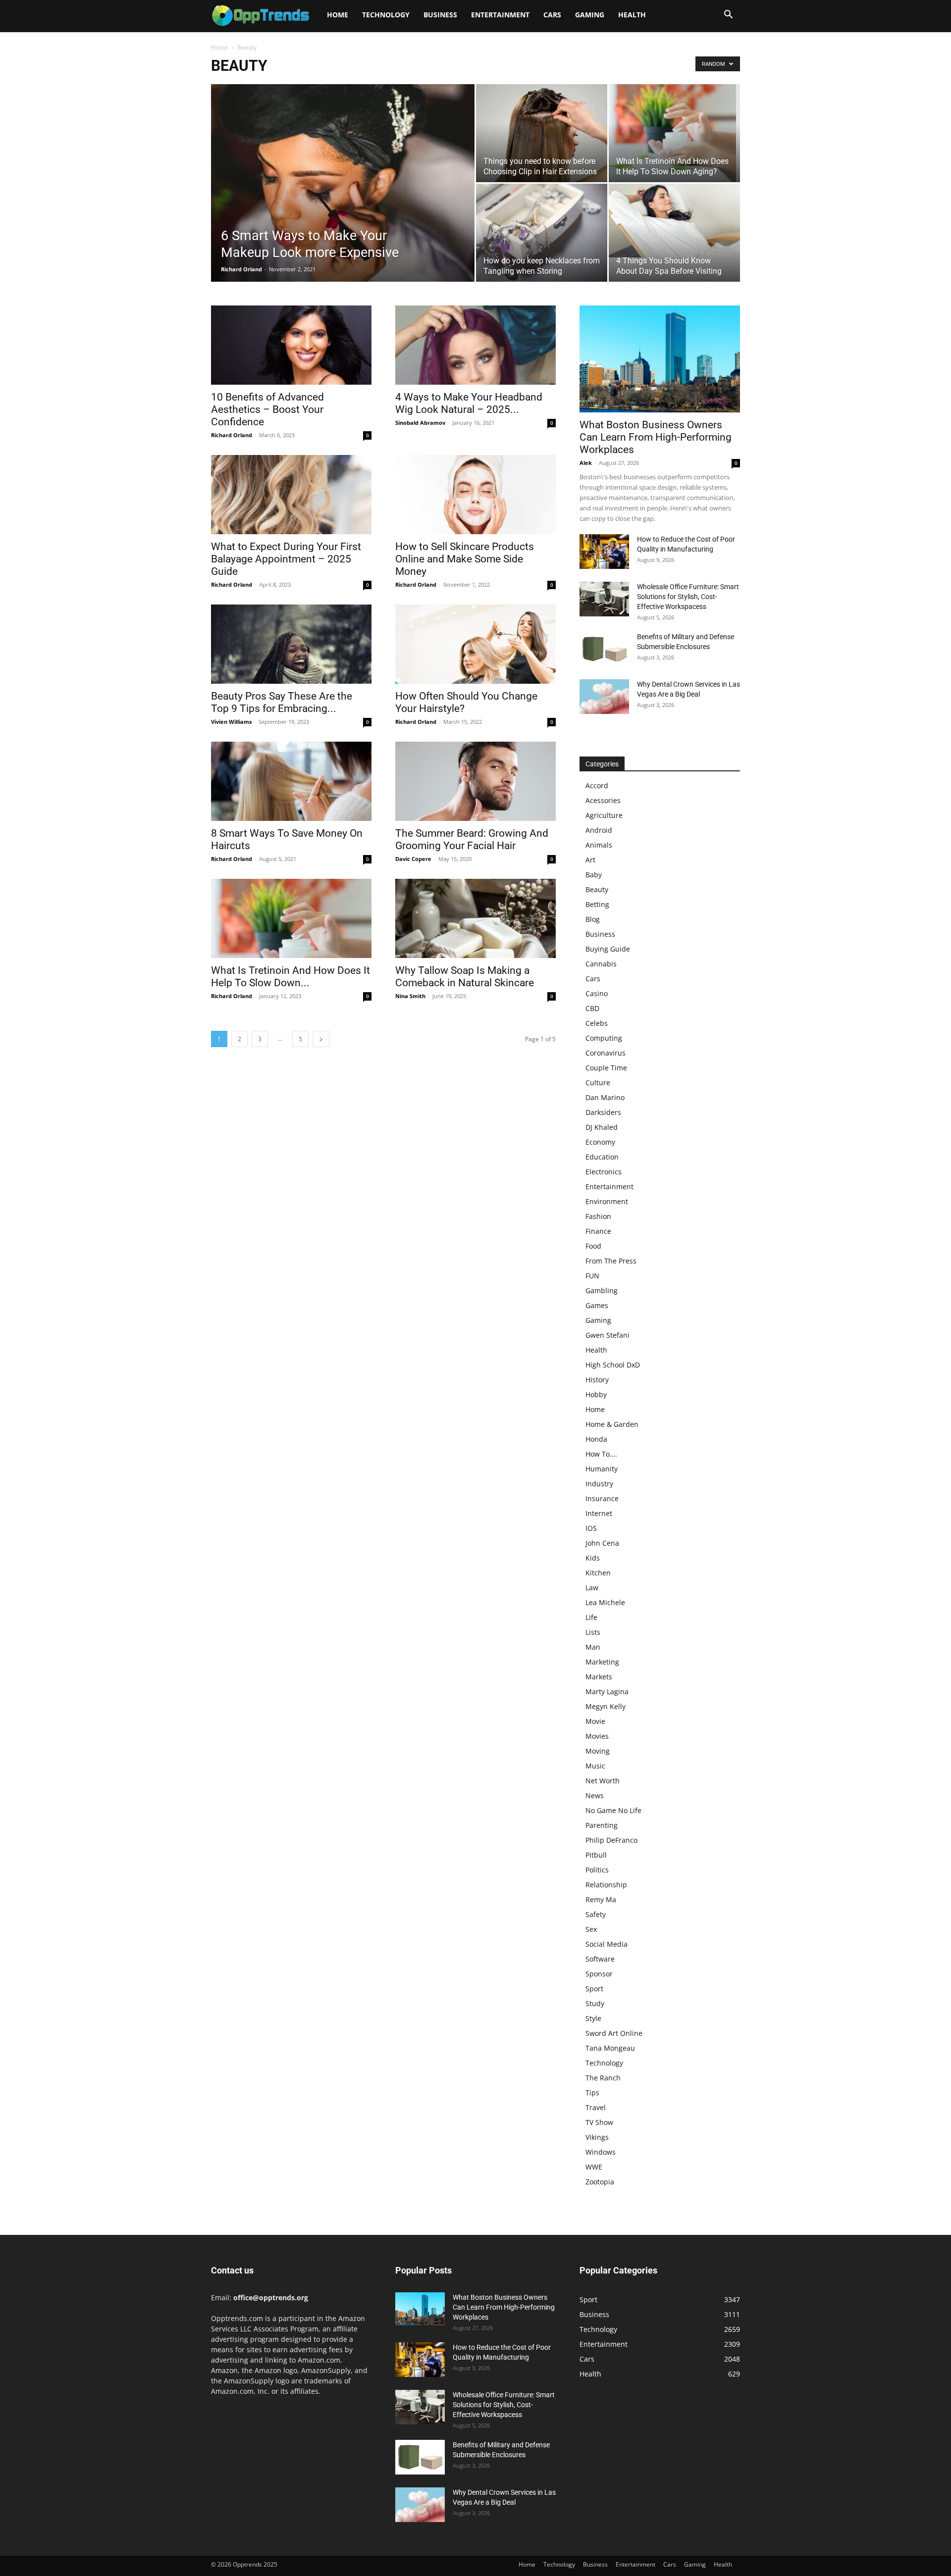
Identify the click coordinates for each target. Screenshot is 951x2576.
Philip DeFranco (611, 1840)
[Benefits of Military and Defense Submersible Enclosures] (604, 649)
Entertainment (500, 15)
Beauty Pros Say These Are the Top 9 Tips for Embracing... (282, 702)
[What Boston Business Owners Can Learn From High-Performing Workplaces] (660, 359)
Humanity (602, 1469)
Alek (586, 463)
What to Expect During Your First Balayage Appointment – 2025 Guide (286, 559)
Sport (594, 1989)
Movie (595, 1721)
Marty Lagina (607, 1692)
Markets (599, 1677)
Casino (597, 993)
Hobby (596, 1394)
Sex (591, 1929)
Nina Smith (410, 996)
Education (602, 1157)
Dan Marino (605, 1097)
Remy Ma (601, 1899)
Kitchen (598, 1573)
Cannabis (601, 964)
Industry (599, 1484)
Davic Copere (413, 859)
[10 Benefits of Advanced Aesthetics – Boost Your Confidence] (291, 345)
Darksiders (603, 1112)
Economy (600, 1142)
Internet (599, 1513)
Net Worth (603, 1781)
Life (591, 1617)
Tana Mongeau (610, 2048)
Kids (593, 1558)
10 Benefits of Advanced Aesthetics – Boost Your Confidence (267, 409)
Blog (593, 919)
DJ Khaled (602, 1127)
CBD (592, 1008)
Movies (597, 1736)
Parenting (602, 1825)
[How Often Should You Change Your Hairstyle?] (475, 644)
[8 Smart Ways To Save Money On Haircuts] (291, 781)
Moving (598, 1751)
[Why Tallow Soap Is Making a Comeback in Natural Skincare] (475, 918)
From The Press (611, 1261)
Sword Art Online (614, 2033)
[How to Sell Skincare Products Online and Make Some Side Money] (475, 495)
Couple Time (606, 1068)
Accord (597, 785)
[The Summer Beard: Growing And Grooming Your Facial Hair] (475, 781)
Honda (596, 1439)
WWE (594, 2167)
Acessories (603, 800)
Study (595, 2003)
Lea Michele (605, 1602)
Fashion (598, 1216)
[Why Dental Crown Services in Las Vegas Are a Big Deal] (604, 697)
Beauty (597, 889)
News (595, 1795)
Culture (598, 1083)
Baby (594, 875)
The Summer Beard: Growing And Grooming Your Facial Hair (472, 839)
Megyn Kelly (606, 1706)
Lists (593, 1632)
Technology (386, 15)
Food (593, 1246)
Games (597, 1305)
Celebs (597, 1023)
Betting (597, 904)
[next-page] (321, 1039)
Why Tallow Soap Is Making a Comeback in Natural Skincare (465, 977)
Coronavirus (606, 1053)
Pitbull (596, 1855)
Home (338, 15)
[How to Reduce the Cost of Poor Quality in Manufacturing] (604, 552)
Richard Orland (241, 269)
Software (600, 1959)
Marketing (602, 1662)
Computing (604, 1038)
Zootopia (600, 2182)
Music (595, 1766)
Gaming (590, 15)
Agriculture (604, 815)
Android (599, 830)
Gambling (602, 1290)
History (597, 1380)
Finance (598, 1231)
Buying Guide (608, 949)
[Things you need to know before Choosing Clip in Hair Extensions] (542, 133)
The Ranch (603, 2078)
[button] (728, 16)
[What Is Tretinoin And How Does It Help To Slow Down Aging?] (674, 133)
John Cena (602, 1543)
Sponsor (599, 1974)
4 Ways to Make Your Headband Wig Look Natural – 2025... (469, 403)
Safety (596, 1914)
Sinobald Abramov (420, 423)
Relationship (606, 1885)
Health (632, 15)
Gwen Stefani (608, 1335)
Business (440, 15)
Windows (601, 2152)
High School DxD (613, 1365)
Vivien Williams (231, 722)
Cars (552, 15)
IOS (591, 1528)
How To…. (601, 1454)
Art (590, 860)
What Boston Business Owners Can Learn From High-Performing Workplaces (656, 437)
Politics (597, 1870)
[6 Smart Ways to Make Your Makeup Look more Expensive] (343, 199)
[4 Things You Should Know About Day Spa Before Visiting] (674, 221)
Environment (607, 1201)
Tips (592, 2093)
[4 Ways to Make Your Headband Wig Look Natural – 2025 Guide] (475, 345)
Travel (596, 2107)
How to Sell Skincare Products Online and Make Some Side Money (465, 559)
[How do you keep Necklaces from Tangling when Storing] (542, 233)
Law (592, 1588)
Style (593, 2018)
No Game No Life (613, 1810)
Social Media (607, 1944)
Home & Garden (612, 1424)
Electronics (604, 1172)
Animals (599, 845)
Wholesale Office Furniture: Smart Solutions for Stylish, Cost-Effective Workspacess (688, 597)
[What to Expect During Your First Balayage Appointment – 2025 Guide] (291, 495)
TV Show (599, 2122)
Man (593, 1647)
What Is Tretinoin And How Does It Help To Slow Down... (291, 977)
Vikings (597, 2137)
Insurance (602, 1498)
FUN (592, 1276)
